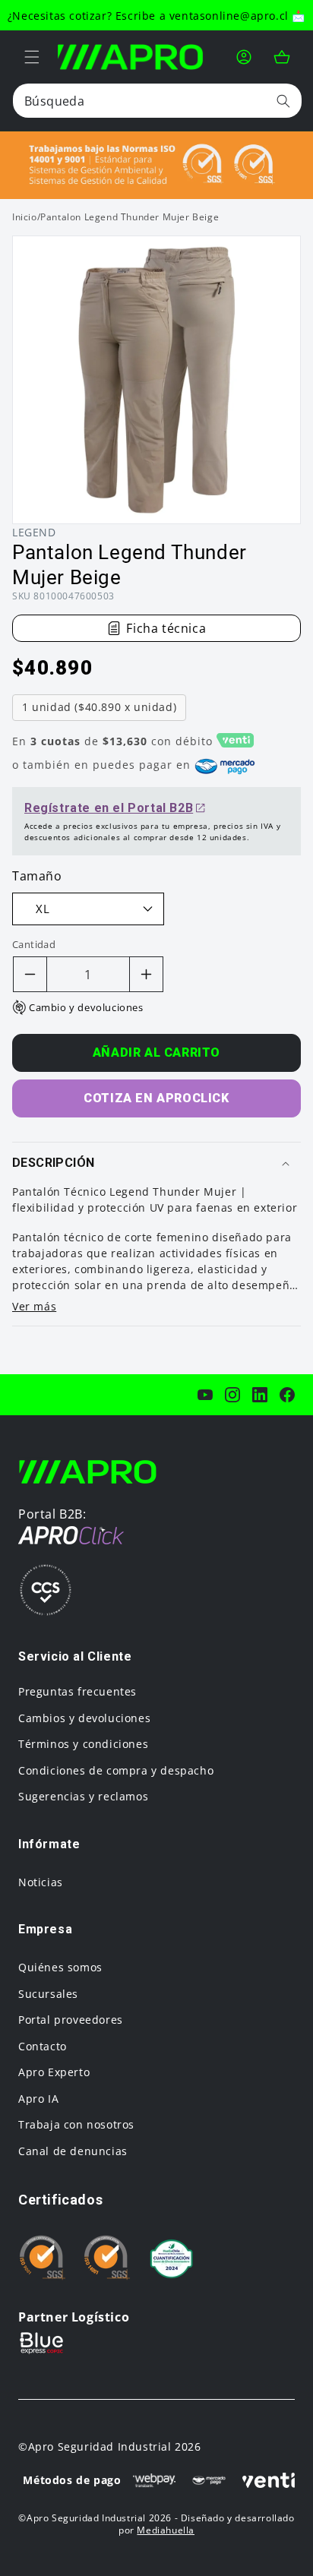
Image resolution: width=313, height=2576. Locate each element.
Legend (34, 532)
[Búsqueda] (283, 101)
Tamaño (37, 876)
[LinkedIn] (260, 1395)
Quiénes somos (60, 1967)
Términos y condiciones (83, 1744)
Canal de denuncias (73, 2151)
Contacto (43, 2046)
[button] (32, 57)
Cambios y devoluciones (84, 1718)
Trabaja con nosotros (76, 2124)
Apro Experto (54, 2072)
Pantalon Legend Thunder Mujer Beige (130, 217)
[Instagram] (232, 1395)
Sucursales (48, 1994)
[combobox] (157, 101)
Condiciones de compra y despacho (116, 1770)
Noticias (41, 1882)
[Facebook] (287, 1395)
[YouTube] (205, 1395)
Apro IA (38, 2099)
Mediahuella (166, 2530)
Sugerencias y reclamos (83, 1796)
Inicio (25, 217)
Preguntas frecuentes (77, 1691)
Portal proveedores (71, 2020)
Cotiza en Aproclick (156, 1098)
